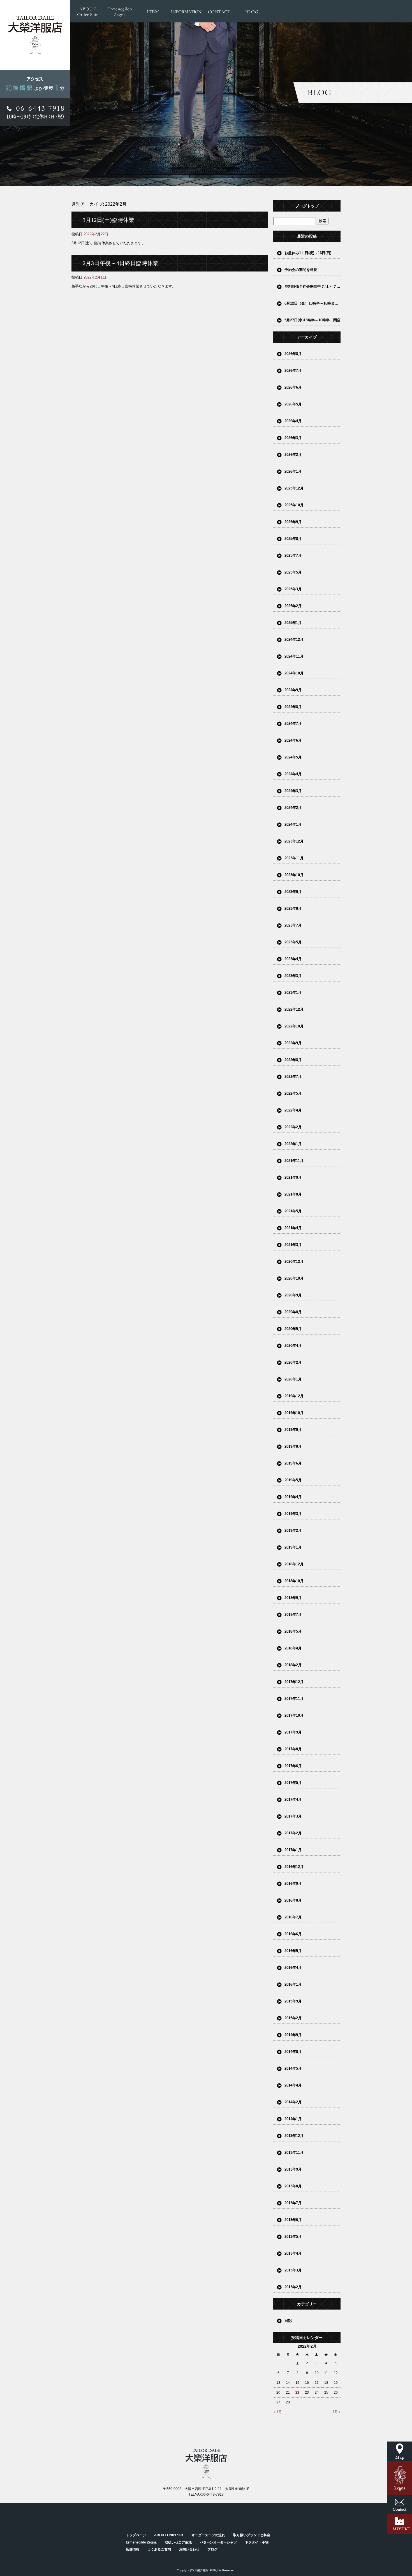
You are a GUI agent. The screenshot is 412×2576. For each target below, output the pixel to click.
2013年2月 (293, 2287)
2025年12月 (294, 488)
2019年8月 (293, 1446)
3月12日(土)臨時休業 (108, 220)
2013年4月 (293, 2253)
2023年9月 (293, 892)
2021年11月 (294, 1161)
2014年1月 (293, 2119)
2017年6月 (293, 1766)
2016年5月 (293, 1951)
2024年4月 (293, 774)
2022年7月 (293, 1077)
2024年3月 (293, 791)
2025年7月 (293, 555)
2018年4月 (293, 1648)
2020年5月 (293, 1329)
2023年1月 (293, 993)
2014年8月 (293, 2052)
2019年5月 (293, 1480)
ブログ (252, 11)
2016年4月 (293, 1968)
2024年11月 (294, 656)
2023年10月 (294, 875)
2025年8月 (293, 539)
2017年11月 (294, 1699)
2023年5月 (293, 942)
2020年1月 (293, 1379)
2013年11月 (294, 2153)
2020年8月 (293, 1312)
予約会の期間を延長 (301, 270)
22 (297, 2392)
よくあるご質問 (159, 2549)
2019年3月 (293, 1514)
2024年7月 (293, 724)
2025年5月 (293, 572)
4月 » (336, 2412)
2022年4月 (293, 1110)
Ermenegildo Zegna (120, 11)
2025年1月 (293, 623)
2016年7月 (293, 1917)
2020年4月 (293, 1346)
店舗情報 (186, 11)
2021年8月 (293, 1194)
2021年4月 (293, 1228)
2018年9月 (293, 1598)
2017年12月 (294, 1682)
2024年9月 (293, 690)
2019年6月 (293, 1463)
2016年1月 (293, 1984)
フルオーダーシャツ (153, 11)
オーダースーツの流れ (208, 2535)
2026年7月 (293, 371)
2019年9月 (293, 1430)
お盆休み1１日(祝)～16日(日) (308, 253)
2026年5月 (293, 404)
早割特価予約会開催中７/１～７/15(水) (313, 286)
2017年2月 (293, 1833)
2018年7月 (293, 1615)
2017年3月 (293, 1816)
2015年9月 (293, 2001)
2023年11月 (294, 858)
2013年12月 (294, 2136)
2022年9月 (293, 1043)
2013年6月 (293, 2220)
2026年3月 (293, 438)
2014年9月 (293, 2035)
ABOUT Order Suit (87, 11)
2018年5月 (293, 1631)
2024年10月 (294, 673)
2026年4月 (293, 421)
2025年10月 (294, 505)
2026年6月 (293, 387)
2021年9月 (293, 1177)
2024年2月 (293, 808)
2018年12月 (294, 1564)
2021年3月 (293, 1245)
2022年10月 (294, 1026)
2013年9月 (293, 2169)
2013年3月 (293, 2270)
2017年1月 (293, 1850)
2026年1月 (293, 471)
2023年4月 (293, 959)
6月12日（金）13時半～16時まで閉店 (313, 303)
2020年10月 (294, 1278)
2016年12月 (294, 1867)
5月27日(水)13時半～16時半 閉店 (313, 320)
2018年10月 (294, 1581)
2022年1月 (293, 1144)
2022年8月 (293, 1060)
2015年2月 (293, 2018)
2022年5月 (293, 1093)
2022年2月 (293, 1127)
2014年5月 (293, 2068)
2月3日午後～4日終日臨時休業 (121, 263)
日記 (288, 2321)
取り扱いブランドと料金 (252, 2535)
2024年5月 (293, 757)
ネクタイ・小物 (257, 2542)
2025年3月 (293, 589)
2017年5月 (293, 1783)
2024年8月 (293, 707)
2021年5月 (293, 1211)
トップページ (136, 2535)
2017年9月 (293, 1732)
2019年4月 (293, 1497)
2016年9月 (293, 1884)
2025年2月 (293, 606)
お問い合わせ (219, 11)
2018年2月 (293, 1665)
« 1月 (278, 2412)
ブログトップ (307, 206)
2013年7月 (293, 2203)
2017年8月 (293, 1749)
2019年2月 (293, 1530)
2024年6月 (293, 740)
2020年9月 (293, 1295)
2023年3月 (293, 976)
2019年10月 (294, 1413)
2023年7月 (293, 925)
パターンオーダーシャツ (218, 2542)
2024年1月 (293, 824)
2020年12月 (294, 1262)
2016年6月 (293, 1934)
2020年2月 (293, 1362)
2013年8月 (293, 2186)
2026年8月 (293, 354)
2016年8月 (293, 1900)
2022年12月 (294, 1009)
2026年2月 (293, 455)
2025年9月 (293, 522)
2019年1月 (293, 1547)
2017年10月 (294, 1715)
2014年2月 (293, 2102)
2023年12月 (294, 841)
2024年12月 (294, 640)
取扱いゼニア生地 (178, 2542)
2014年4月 (293, 2085)
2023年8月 (293, 908)
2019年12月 (294, 1396)
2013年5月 (293, 2237)
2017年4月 (293, 1799)
